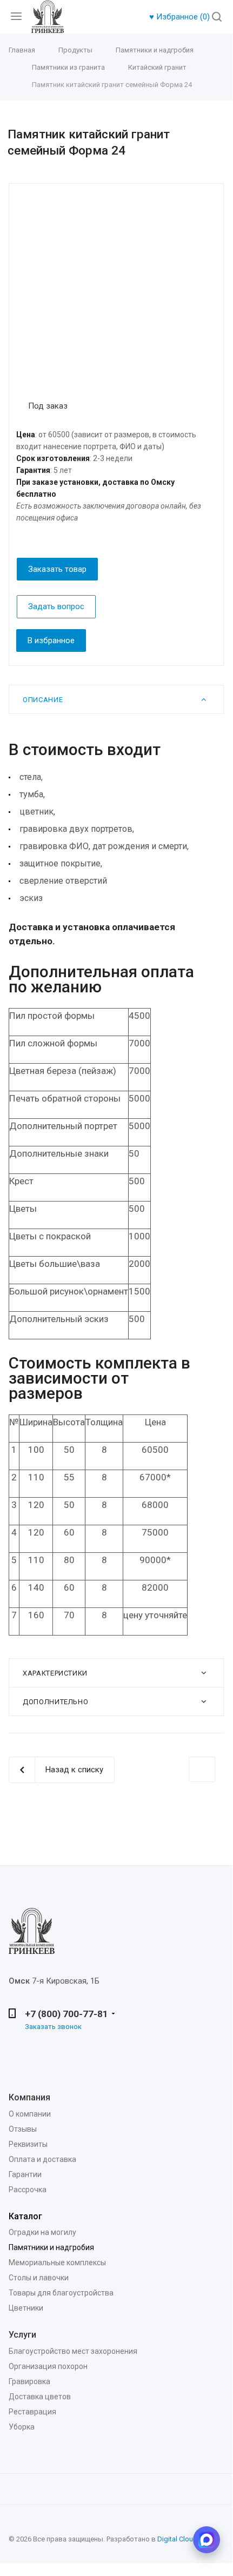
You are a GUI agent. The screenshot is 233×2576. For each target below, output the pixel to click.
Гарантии (25, 2174)
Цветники (26, 2308)
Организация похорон (48, 2366)
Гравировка (29, 2381)
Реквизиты (28, 2144)
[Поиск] (217, 18)
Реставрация (32, 2412)
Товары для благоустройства (61, 2293)
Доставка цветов (40, 2397)
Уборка (22, 2427)
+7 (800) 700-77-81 (66, 2014)
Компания (29, 2097)
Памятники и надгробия (51, 2247)
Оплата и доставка (42, 2159)
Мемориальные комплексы (57, 2263)
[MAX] (207, 2540)
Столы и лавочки (39, 2278)
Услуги (22, 2335)
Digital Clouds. (180, 2539)
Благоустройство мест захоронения (73, 2351)
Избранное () (181, 17)
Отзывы (23, 2129)
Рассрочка (28, 2190)
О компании (30, 2114)
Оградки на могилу (42, 2232)
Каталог (25, 2216)
